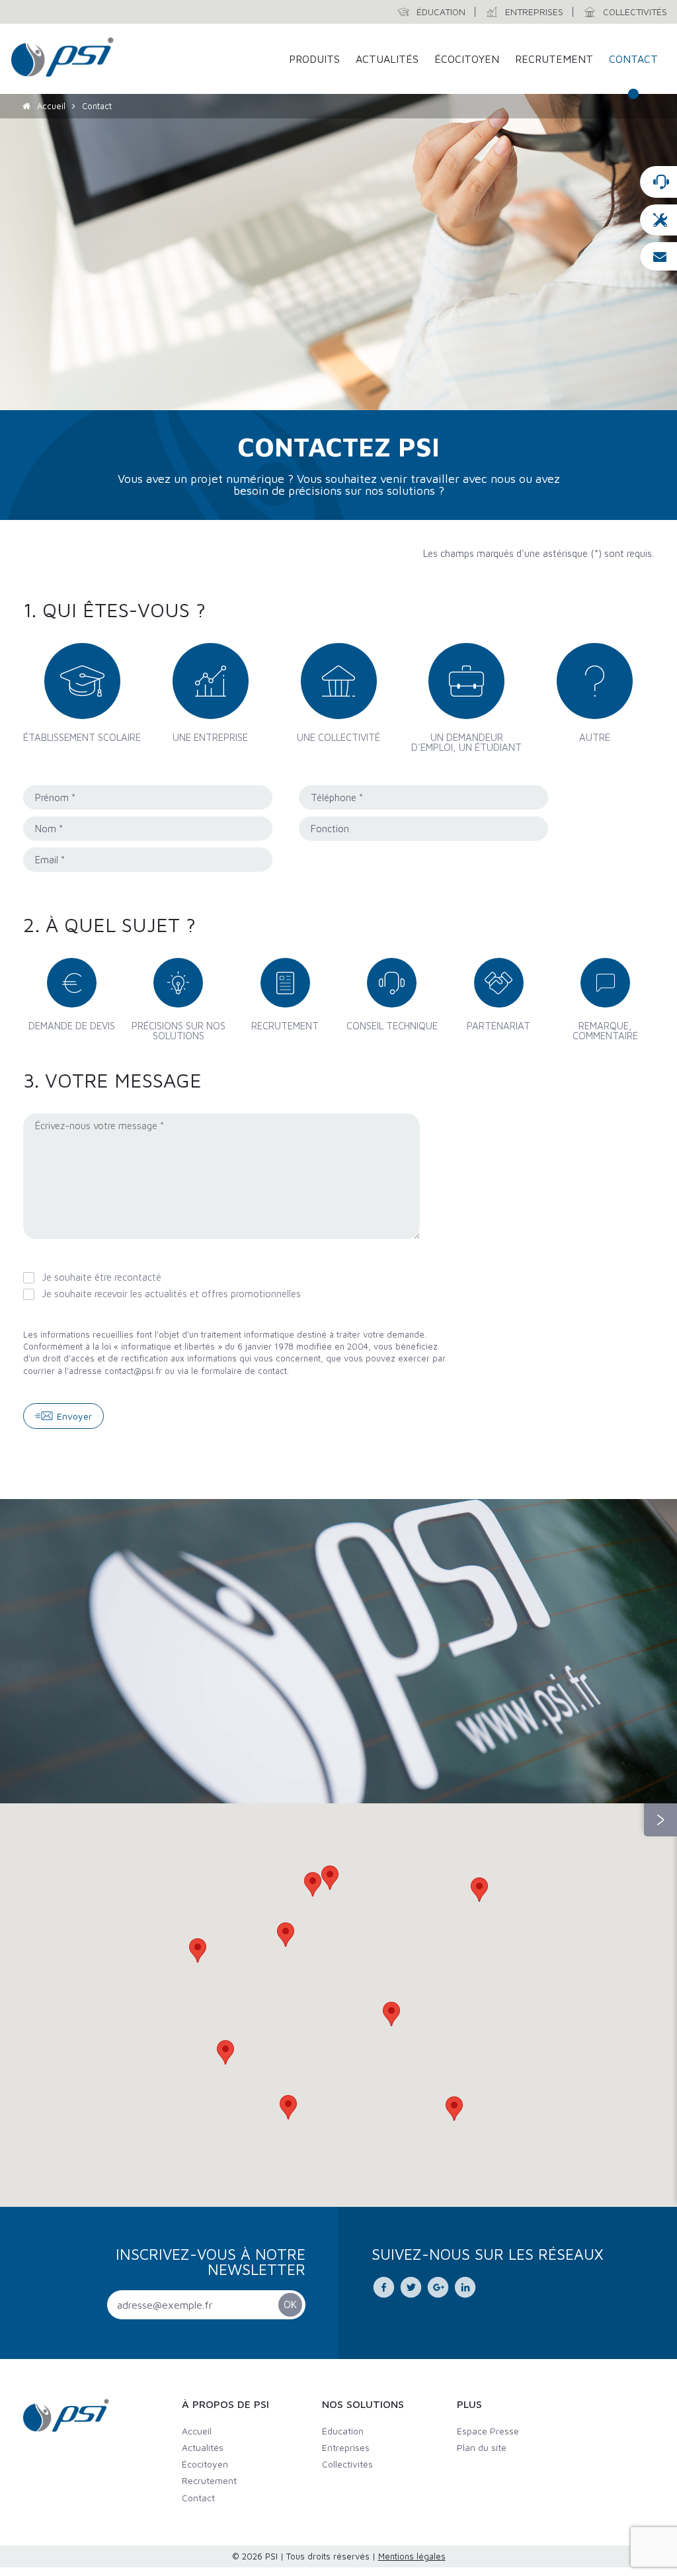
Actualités (387, 59)
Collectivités (347, 2464)
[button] (313, 1884)
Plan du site (482, 2447)
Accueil (51, 106)
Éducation (343, 2431)
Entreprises (346, 2447)
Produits (314, 59)
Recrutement (554, 59)
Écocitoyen (467, 59)
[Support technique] (658, 220)
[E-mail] (658, 256)
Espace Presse (488, 2431)
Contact (633, 59)
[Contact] (658, 182)
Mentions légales (412, 2556)
